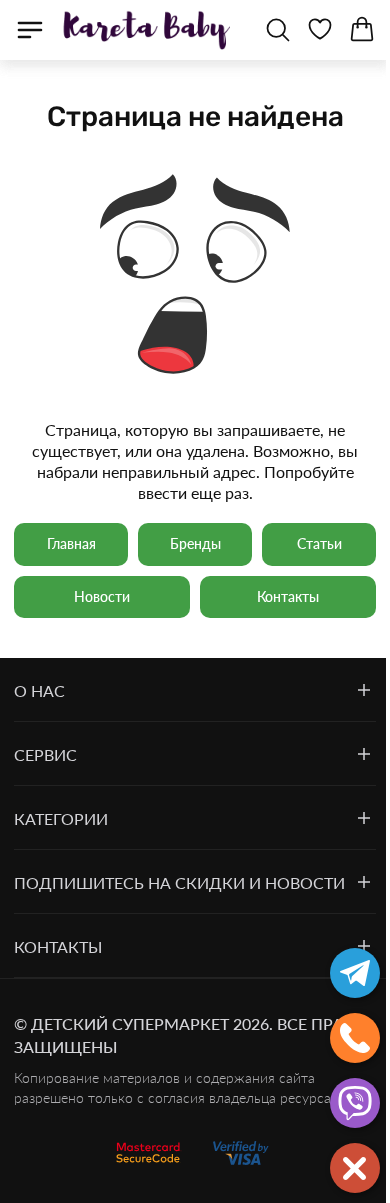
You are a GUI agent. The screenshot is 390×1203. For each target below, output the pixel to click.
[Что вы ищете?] (278, 30)
